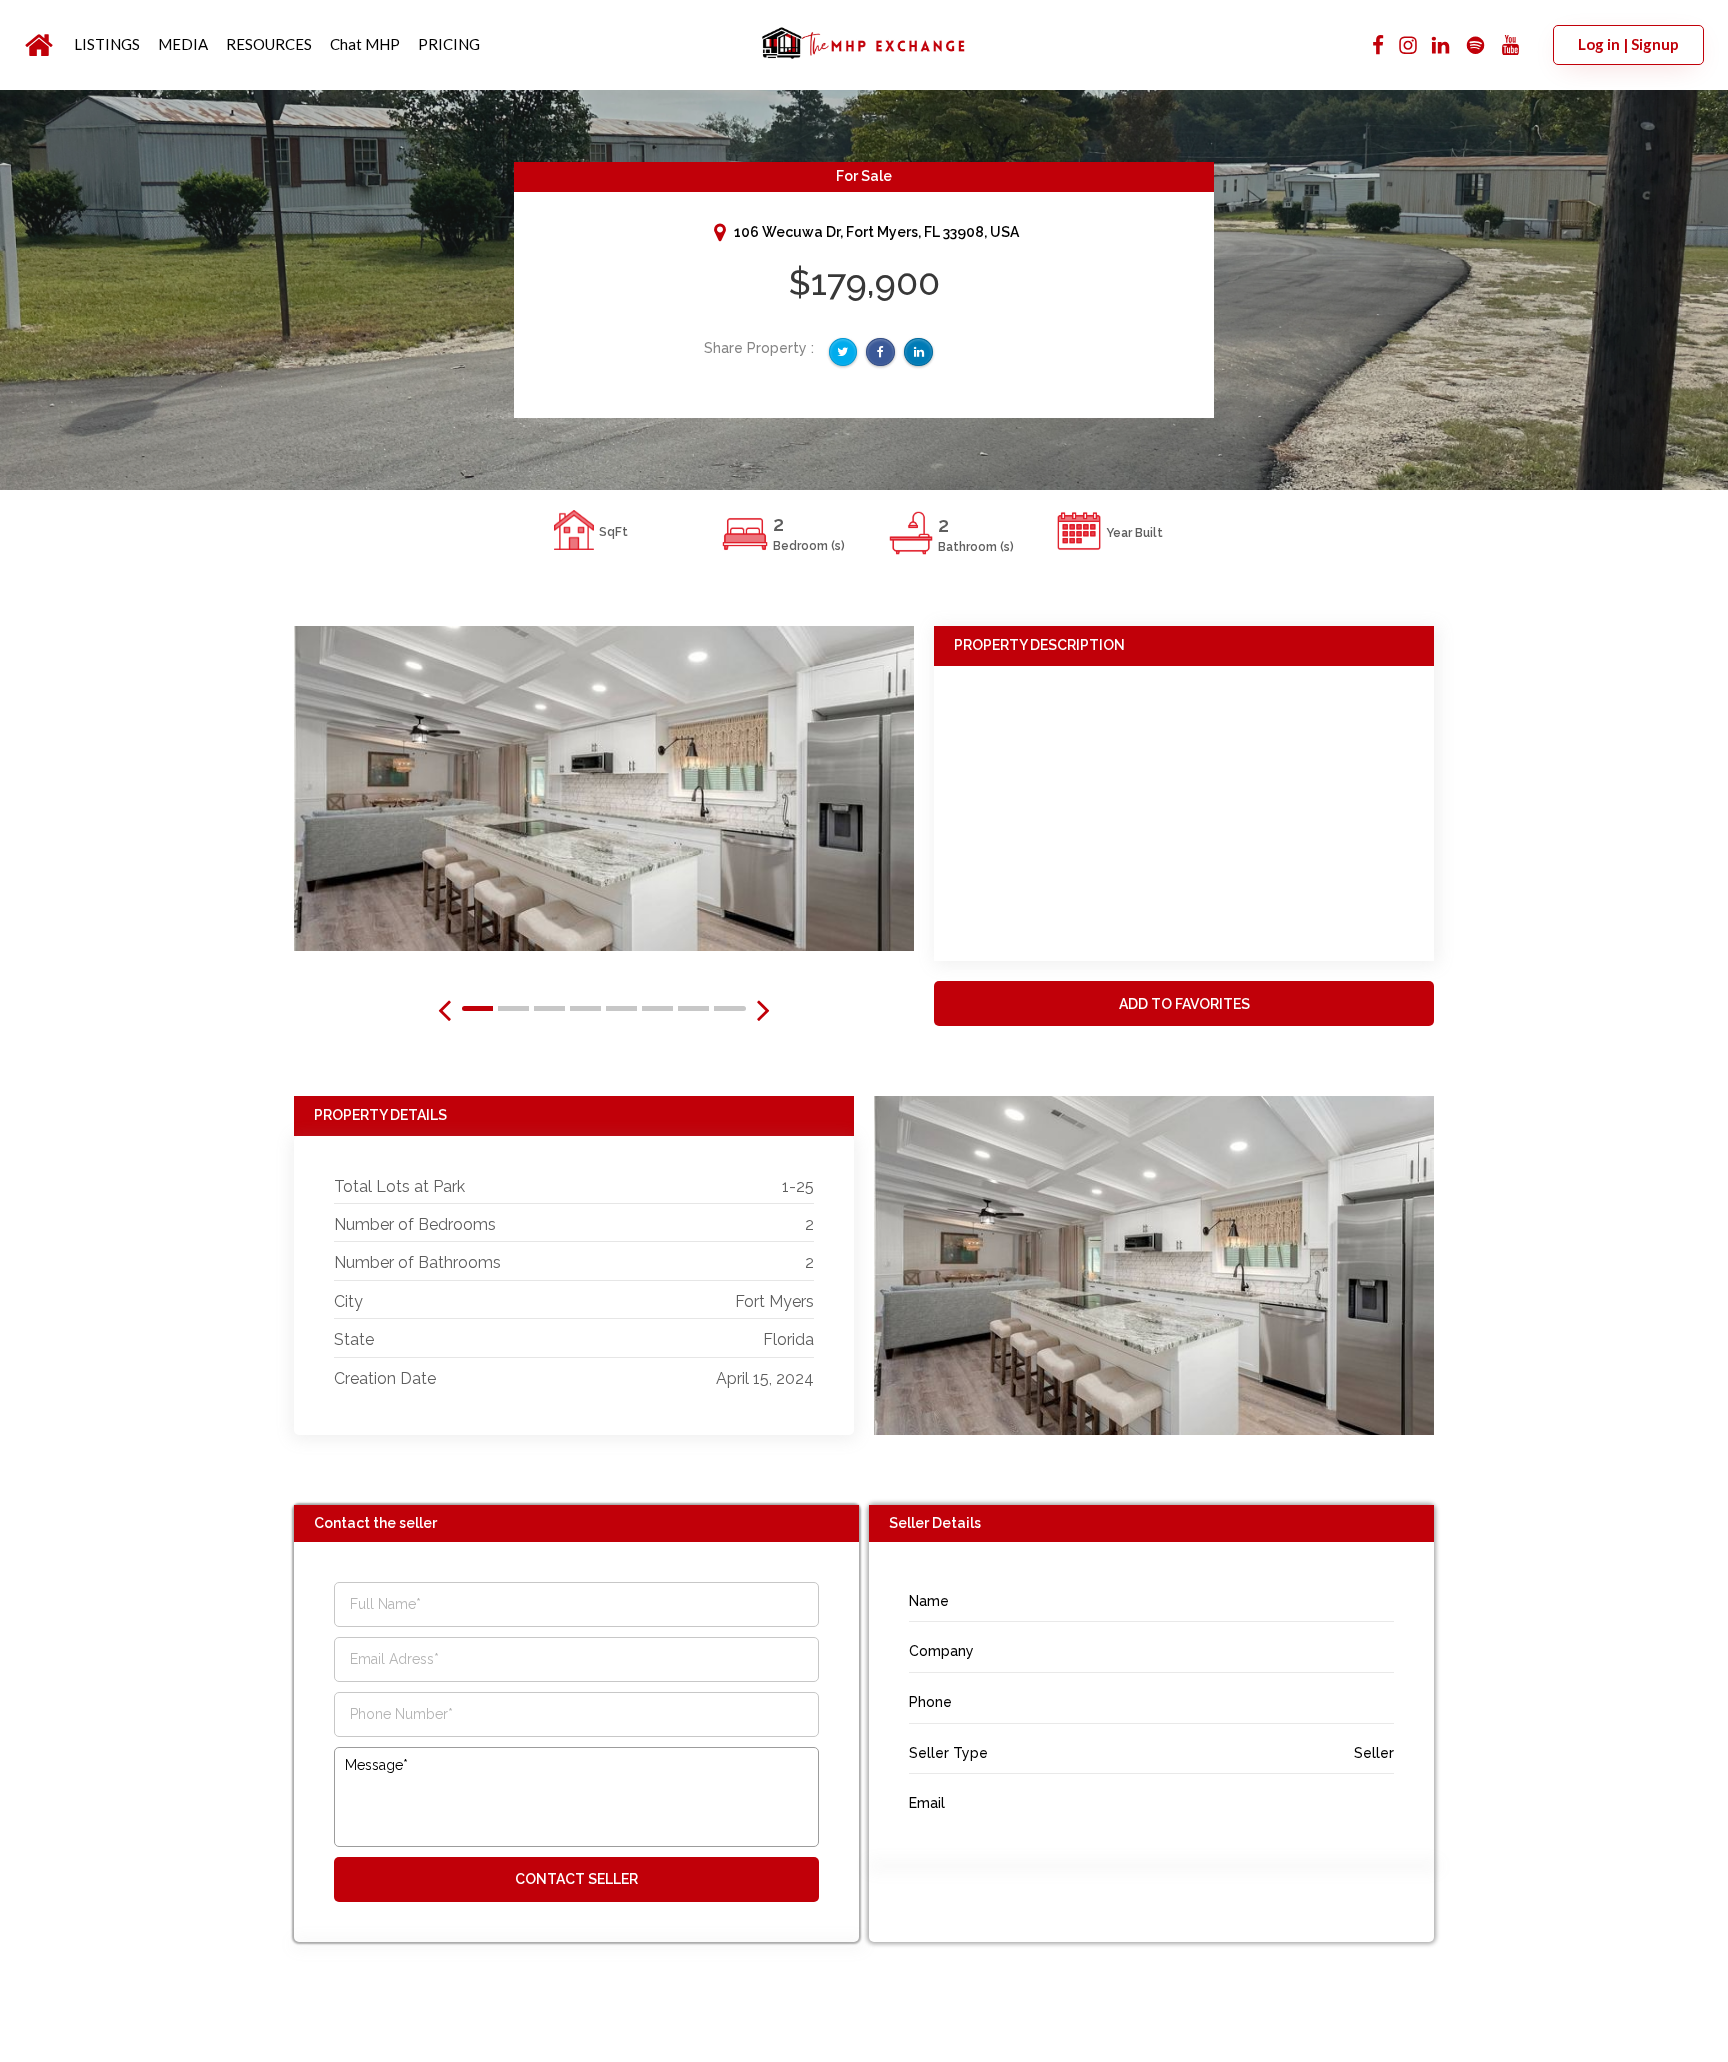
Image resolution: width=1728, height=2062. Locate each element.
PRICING (449, 44)
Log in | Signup (1628, 44)
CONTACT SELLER (576, 1879)
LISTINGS (107, 44)
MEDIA (183, 44)
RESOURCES (269, 44)
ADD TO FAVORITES (1184, 1004)
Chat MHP (365, 44)
